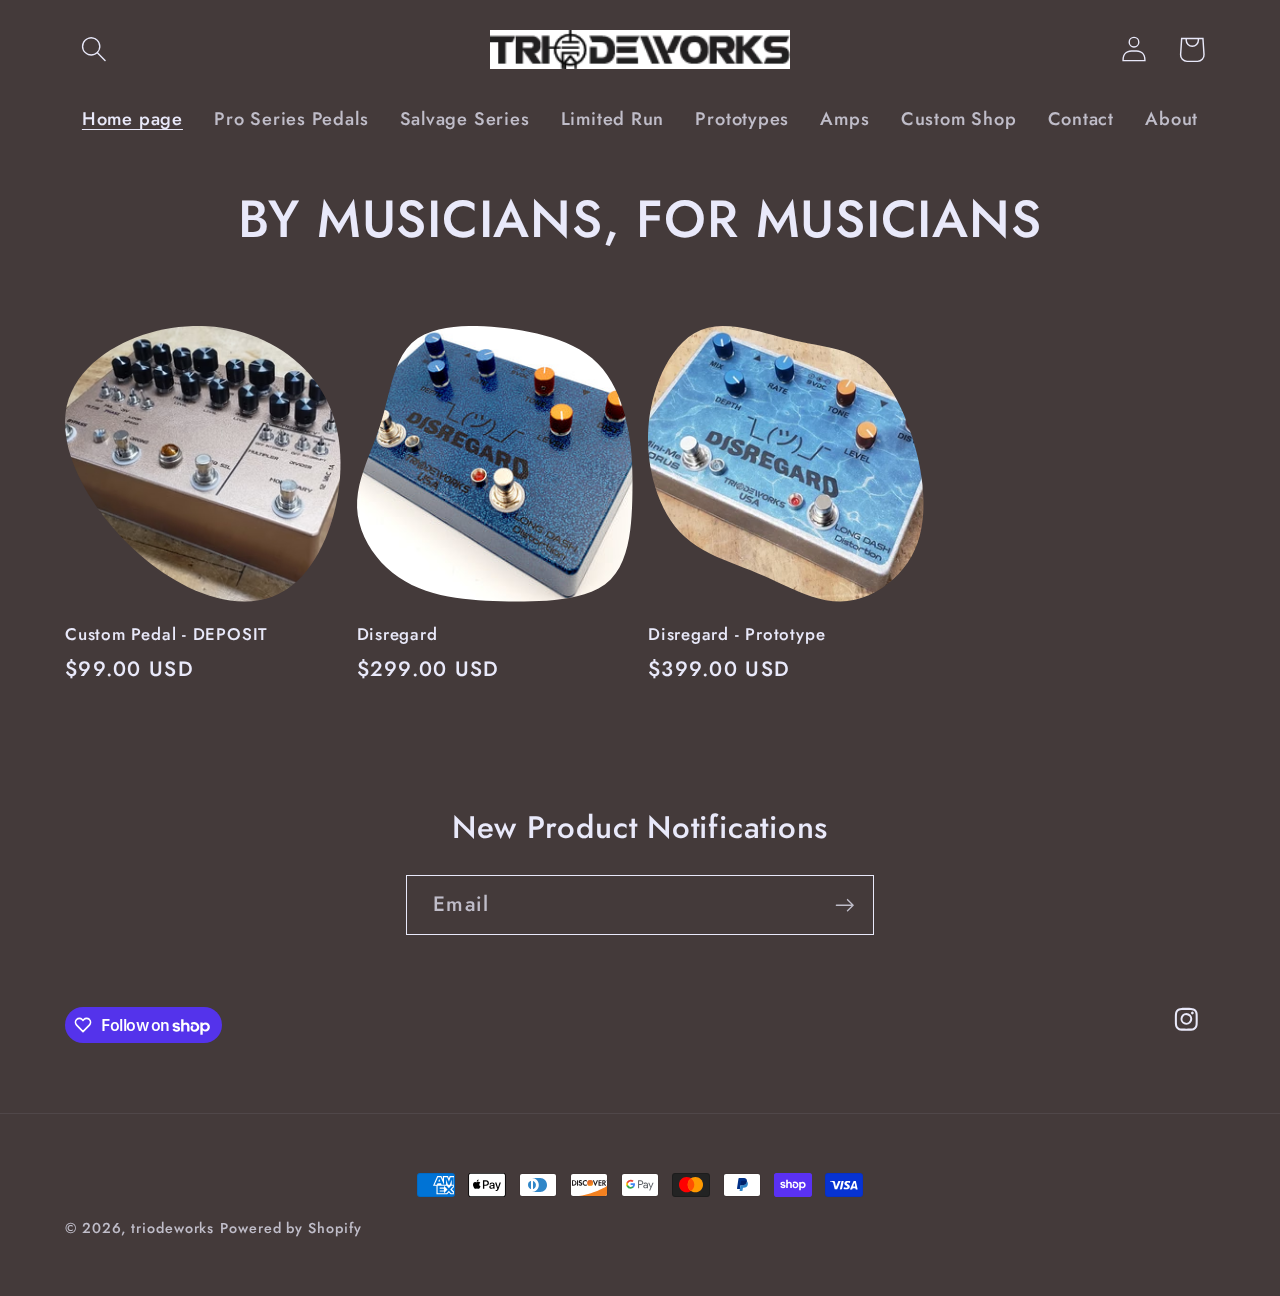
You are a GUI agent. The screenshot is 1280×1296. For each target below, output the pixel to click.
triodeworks (172, 1228)
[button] (93, 49)
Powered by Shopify (290, 1228)
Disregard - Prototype (736, 635)
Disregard (397, 635)
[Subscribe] (844, 905)
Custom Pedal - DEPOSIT (166, 635)
